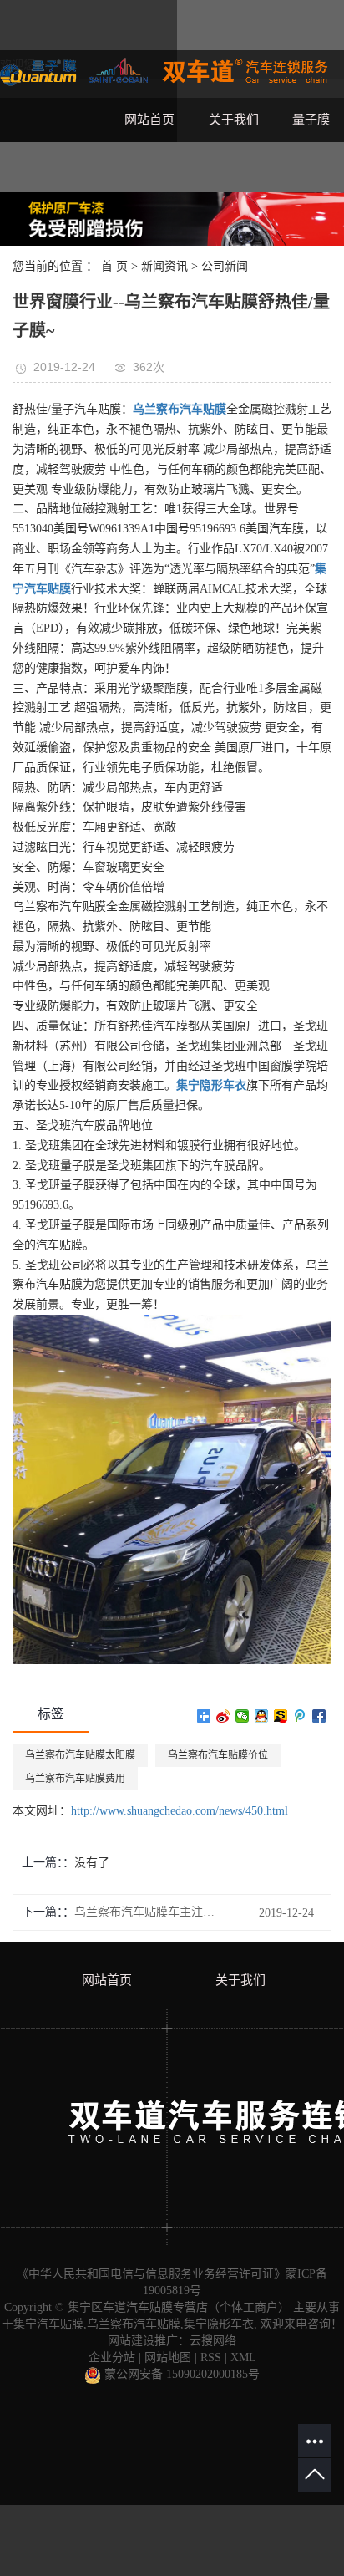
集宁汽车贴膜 (48, 2324)
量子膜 (311, 120)
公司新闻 (225, 266)
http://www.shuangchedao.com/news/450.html (180, 1811)
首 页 (114, 266)
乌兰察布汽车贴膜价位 (218, 1755)
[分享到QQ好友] (262, 1716)
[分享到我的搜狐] (281, 1716)
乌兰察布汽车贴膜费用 (75, 1779)
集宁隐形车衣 (219, 2324)
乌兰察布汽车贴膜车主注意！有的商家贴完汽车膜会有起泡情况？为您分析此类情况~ (149, 1912)
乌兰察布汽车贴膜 (134, 2324)
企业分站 (112, 2357)
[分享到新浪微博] (223, 1716)
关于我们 (234, 120)
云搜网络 (213, 2341)
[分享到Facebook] (319, 1716)
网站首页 (149, 120)
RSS (211, 2357)
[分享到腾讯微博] (300, 1716)
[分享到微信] (243, 1716)
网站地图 (168, 2357)
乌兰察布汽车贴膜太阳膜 (80, 1755)
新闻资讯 (164, 266)
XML (243, 2357)
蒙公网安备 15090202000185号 (180, 2374)
